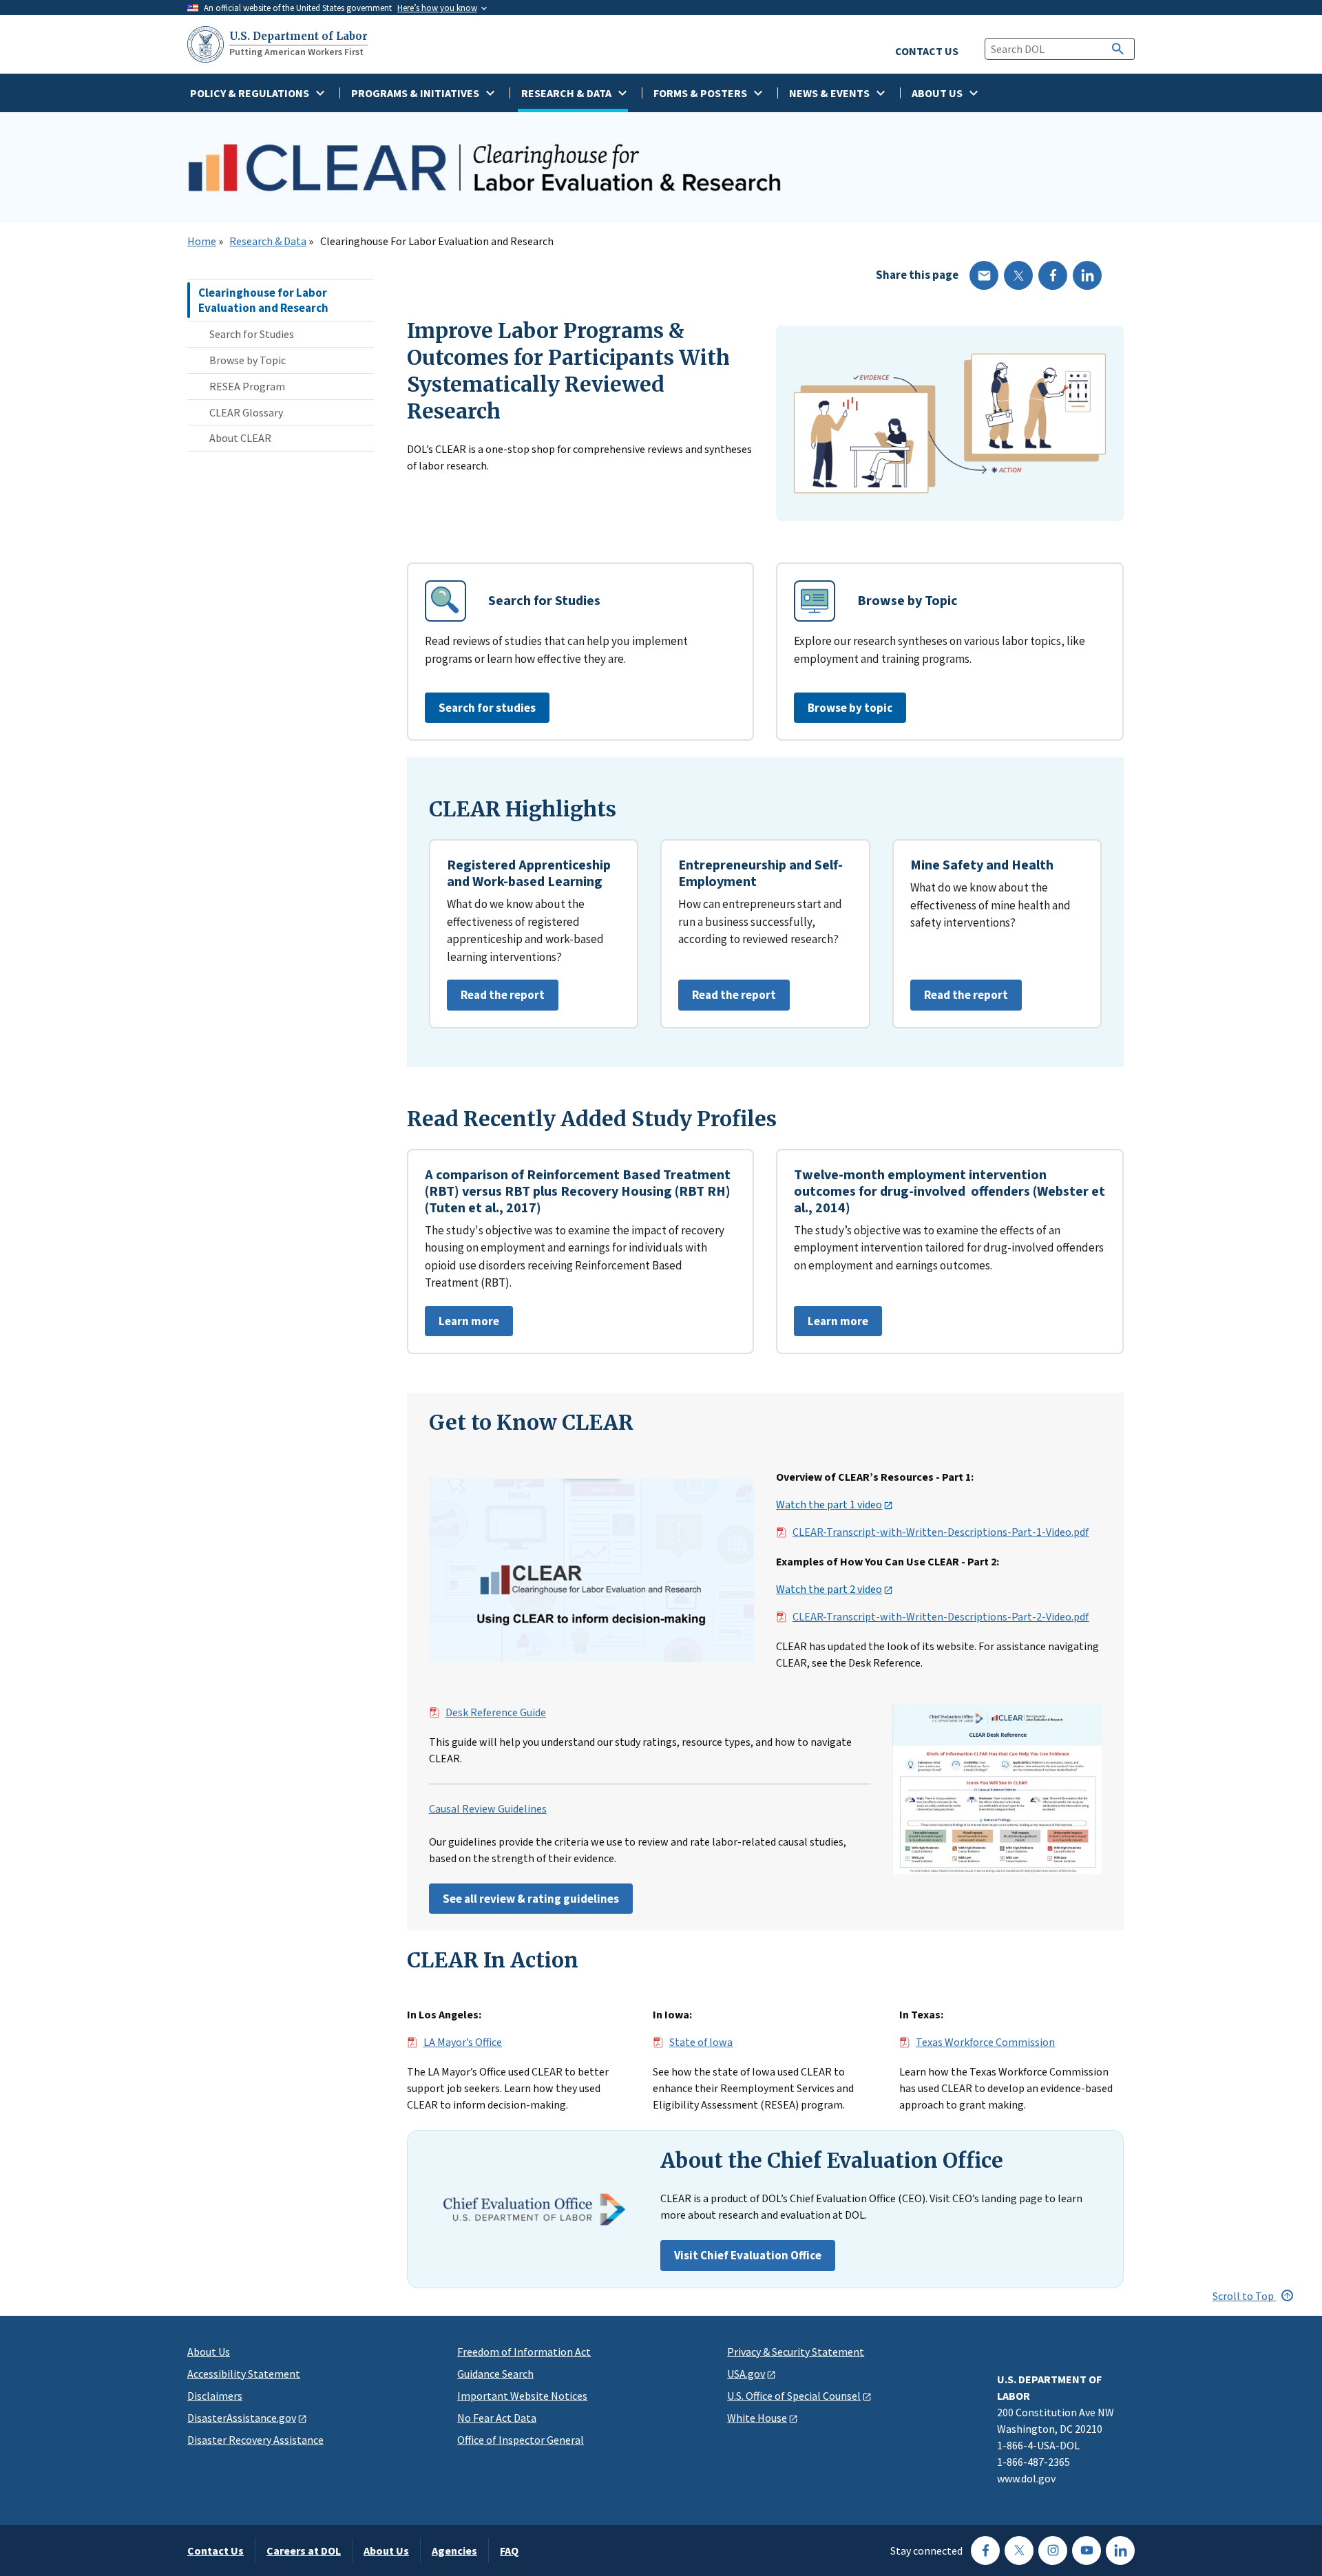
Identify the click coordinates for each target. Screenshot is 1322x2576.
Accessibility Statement (244, 2374)
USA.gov (746, 2374)
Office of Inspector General (521, 2440)
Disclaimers (215, 2396)
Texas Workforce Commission (985, 2042)
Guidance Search (495, 2374)
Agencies (454, 2551)
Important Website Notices (522, 2396)
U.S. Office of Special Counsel (794, 2396)
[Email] (984, 275)
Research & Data (268, 242)
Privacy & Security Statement (796, 2352)
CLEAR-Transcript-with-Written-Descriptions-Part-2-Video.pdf (941, 1617)
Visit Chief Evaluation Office (748, 2255)
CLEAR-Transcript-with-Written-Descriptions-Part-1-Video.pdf (941, 1532)
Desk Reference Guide (496, 1713)
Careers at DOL (304, 2551)
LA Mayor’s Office (463, 2042)
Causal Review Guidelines (488, 1809)
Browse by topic (850, 708)
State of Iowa (701, 2042)
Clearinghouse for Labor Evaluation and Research (263, 300)
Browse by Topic (248, 360)
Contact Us (216, 2551)
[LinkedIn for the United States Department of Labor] (1120, 2551)
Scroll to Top (1244, 2296)
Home (202, 242)
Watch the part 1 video (829, 1505)
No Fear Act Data (497, 2418)
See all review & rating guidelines (531, 1899)
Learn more (462, 1325)
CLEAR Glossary (246, 412)
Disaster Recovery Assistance (255, 2440)
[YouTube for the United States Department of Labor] (1087, 2551)
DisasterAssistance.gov (242, 2418)
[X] (1018, 275)
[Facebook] (1053, 275)
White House (757, 2418)
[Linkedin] (1087, 275)
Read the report (496, 999)
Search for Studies (252, 334)
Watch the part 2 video (829, 1590)
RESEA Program (247, 386)
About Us (209, 2352)
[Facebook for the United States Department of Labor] (985, 2551)
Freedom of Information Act (524, 2352)
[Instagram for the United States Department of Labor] (1053, 2551)
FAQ (509, 2551)
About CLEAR (240, 438)
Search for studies (487, 708)
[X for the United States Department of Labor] (1019, 2551)
